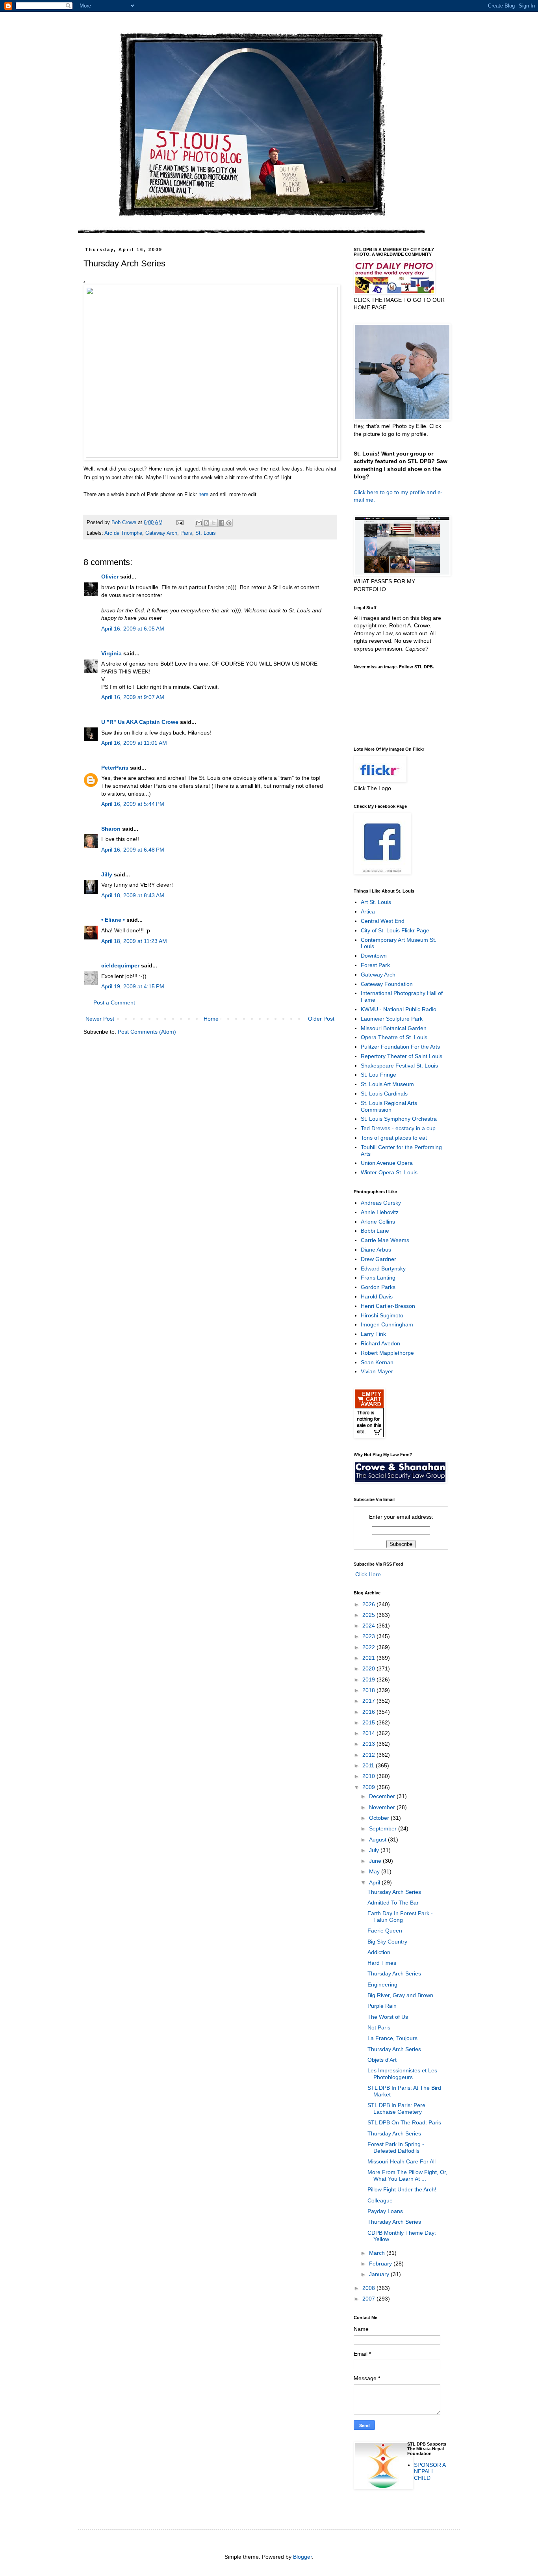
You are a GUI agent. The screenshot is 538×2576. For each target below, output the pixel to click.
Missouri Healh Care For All (402, 2161)
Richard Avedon (380, 1343)
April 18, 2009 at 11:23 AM (134, 941)
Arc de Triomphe (123, 533)
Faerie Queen (385, 1931)
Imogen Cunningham (387, 1324)
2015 (369, 1722)
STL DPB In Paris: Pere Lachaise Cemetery (396, 2108)
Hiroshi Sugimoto (382, 1315)
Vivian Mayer (377, 1371)
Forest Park (375, 965)
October (380, 1818)
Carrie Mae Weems (385, 1240)
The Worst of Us (388, 2017)
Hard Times (382, 1963)
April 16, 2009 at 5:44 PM (133, 804)
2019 (369, 1680)
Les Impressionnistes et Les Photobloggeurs (402, 2074)
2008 (369, 2288)
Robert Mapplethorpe (387, 1353)
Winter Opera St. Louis (389, 1172)
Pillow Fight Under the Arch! (402, 2189)
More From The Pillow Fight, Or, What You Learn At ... (407, 2175)
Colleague (380, 2200)
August (378, 1839)
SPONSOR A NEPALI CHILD (430, 2472)
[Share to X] (214, 523)
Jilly (107, 874)
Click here (366, 492)
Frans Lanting (378, 1278)
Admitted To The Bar (393, 1903)
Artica (368, 911)
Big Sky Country (387, 1942)
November (383, 1807)
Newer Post (100, 1019)
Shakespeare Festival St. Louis (399, 1066)
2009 (369, 1787)
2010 (369, 1776)
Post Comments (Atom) (147, 1032)
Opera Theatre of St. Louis (394, 1037)
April (375, 1882)
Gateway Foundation (387, 984)
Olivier (110, 577)
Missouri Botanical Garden (394, 1028)
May (375, 1871)
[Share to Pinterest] (229, 523)
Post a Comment (114, 1003)
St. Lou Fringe (378, 1075)
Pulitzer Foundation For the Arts (400, 1047)
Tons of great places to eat (394, 1138)
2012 (369, 1755)
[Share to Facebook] (221, 523)
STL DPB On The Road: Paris (404, 2122)
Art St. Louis (376, 902)
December (383, 1796)
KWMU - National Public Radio (399, 1009)
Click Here (367, 1574)
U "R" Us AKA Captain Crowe (140, 722)
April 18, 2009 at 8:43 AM (133, 895)
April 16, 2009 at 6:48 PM (133, 850)
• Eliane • (113, 920)
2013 (369, 1744)
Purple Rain (382, 2006)
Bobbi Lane (375, 1231)
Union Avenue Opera (387, 1163)
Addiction (379, 1952)
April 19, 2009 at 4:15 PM (133, 986)
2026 (369, 1604)
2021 (369, 1658)
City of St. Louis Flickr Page (395, 930)
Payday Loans (385, 2211)
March (378, 2253)
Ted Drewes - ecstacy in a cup (398, 1128)
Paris (186, 533)
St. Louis (206, 533)
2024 (369, 1626)
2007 (369, 2299)
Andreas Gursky (381, 1203)
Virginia (111, 653)
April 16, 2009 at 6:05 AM (133, 629)
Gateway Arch (161, 533)
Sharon (111, 829)
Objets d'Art (382, 2060)
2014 (369, 1733)
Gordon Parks (378, 1287)
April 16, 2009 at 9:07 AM (133, 697)
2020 (369, 1668)
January (380, 2274)
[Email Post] (180, 523)
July (375, 1850)
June (376, 1861)
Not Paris (379, 2027)
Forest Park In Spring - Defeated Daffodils (396, 2147)
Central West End (383, 921)
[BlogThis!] (206, 523)
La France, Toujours (392, 2038)
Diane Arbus (376, 1250)
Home (211, 1019)
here (203, 494)
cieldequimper (120, 965)
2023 (369, 1636)
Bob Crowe (125, 523)
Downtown (374, 956)
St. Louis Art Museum (387, 1084)
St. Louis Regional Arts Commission (389, 1106)
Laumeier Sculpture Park (392, 1019)
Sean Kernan (377, 1362)
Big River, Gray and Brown (400, 1995)
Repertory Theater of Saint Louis (402, 1056)
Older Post (321, 1019)
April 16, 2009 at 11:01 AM (134, 743)
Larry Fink (373, 1334)
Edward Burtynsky (383, 1268)
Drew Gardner (378, 1259)
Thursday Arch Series (394, 1892)
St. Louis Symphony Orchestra (399, 1119)
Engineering (382, 1985)
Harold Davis (377, 1296)
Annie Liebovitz (380, 1212)
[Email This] (199, 523)
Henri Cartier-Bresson (388, 1306)
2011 (369, 1765)
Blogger (302, 2557)
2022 (369, 1647)
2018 (369, 1690)
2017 (369, 1701)
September (384, 1828)
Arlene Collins (378, 1222)
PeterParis (115, 768)
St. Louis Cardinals (384, 1094)
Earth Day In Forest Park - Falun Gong (400, 1917)
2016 (369, 1712)
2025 (369, 1615)
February (381, 2264)
